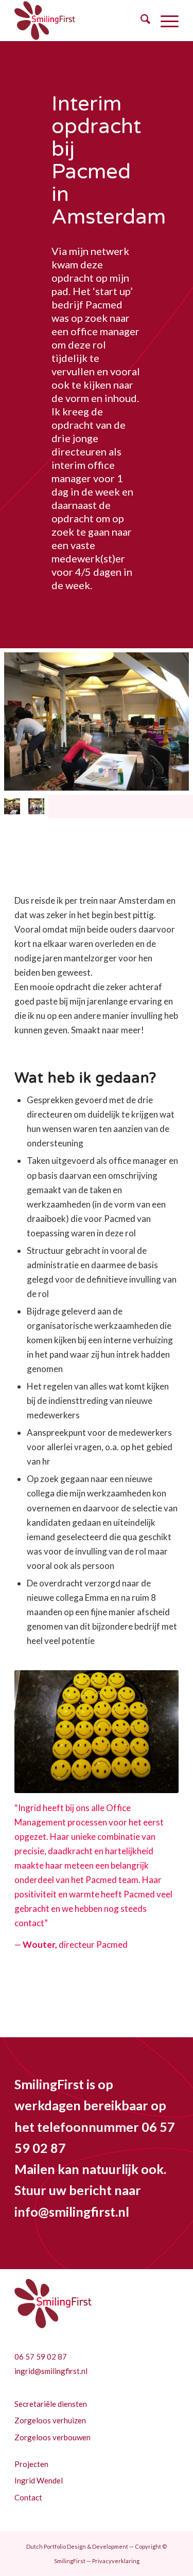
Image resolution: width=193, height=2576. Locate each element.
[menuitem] (140, 21)
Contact (28, 2497)
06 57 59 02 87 (41, 2356)
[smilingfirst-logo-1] (80, 21)
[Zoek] (140, 21)
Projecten (31, 2464)
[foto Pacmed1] (36, 806)
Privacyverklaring (116, 2561)
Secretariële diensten (51, 2404)
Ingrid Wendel (39, 2480)
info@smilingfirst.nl (72, 2212)
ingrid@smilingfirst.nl (51, 2371)
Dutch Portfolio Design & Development (77, 2546)
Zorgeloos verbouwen (52, 2437)
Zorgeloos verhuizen (50, 2420)
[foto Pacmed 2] (97, 721)
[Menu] (164, 21)
